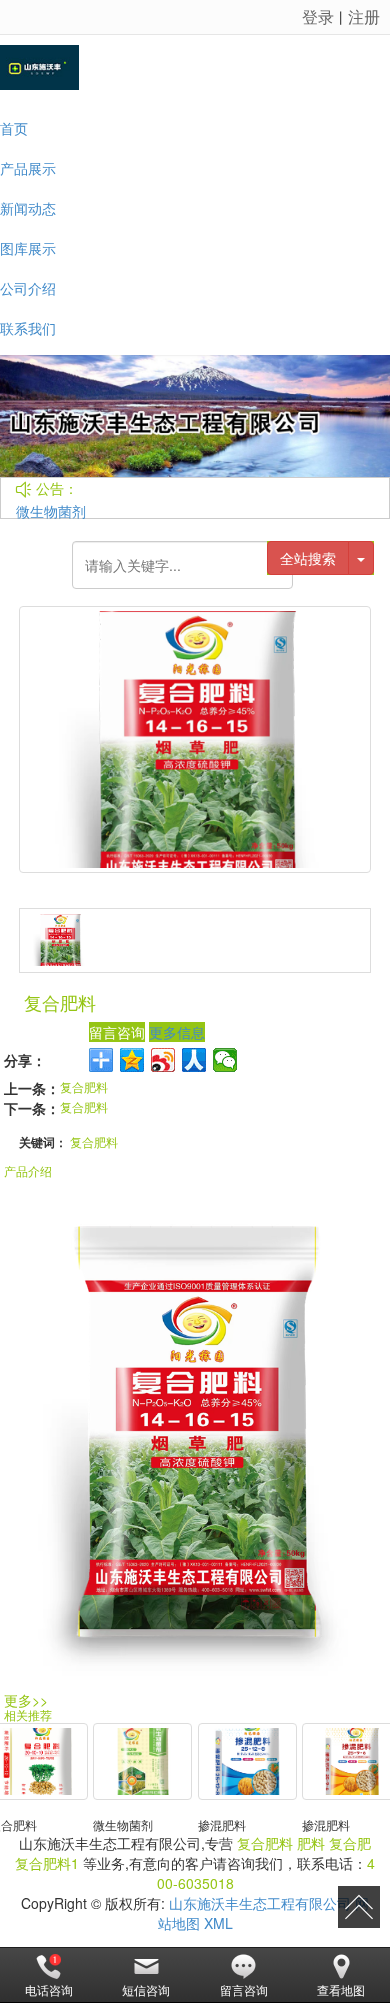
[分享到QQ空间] (132, 1060)
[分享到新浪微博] (163, 1060)
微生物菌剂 (51, 511)
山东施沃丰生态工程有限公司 (260, 1903)
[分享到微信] (225, 1060)
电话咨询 (49, 1989)
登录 (318, 16)
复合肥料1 (47, 1863)
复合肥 (350, 1843)
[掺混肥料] (247, 1761)
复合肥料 (84, 1086)
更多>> (26, 1700)
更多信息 (177, 1032)
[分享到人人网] (194, 1060)
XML (218, 1923)
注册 (364, 16)
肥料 (311, 1843)
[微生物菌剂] (142, 1761)
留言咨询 (117, 1032)
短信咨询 (146, 1989)
